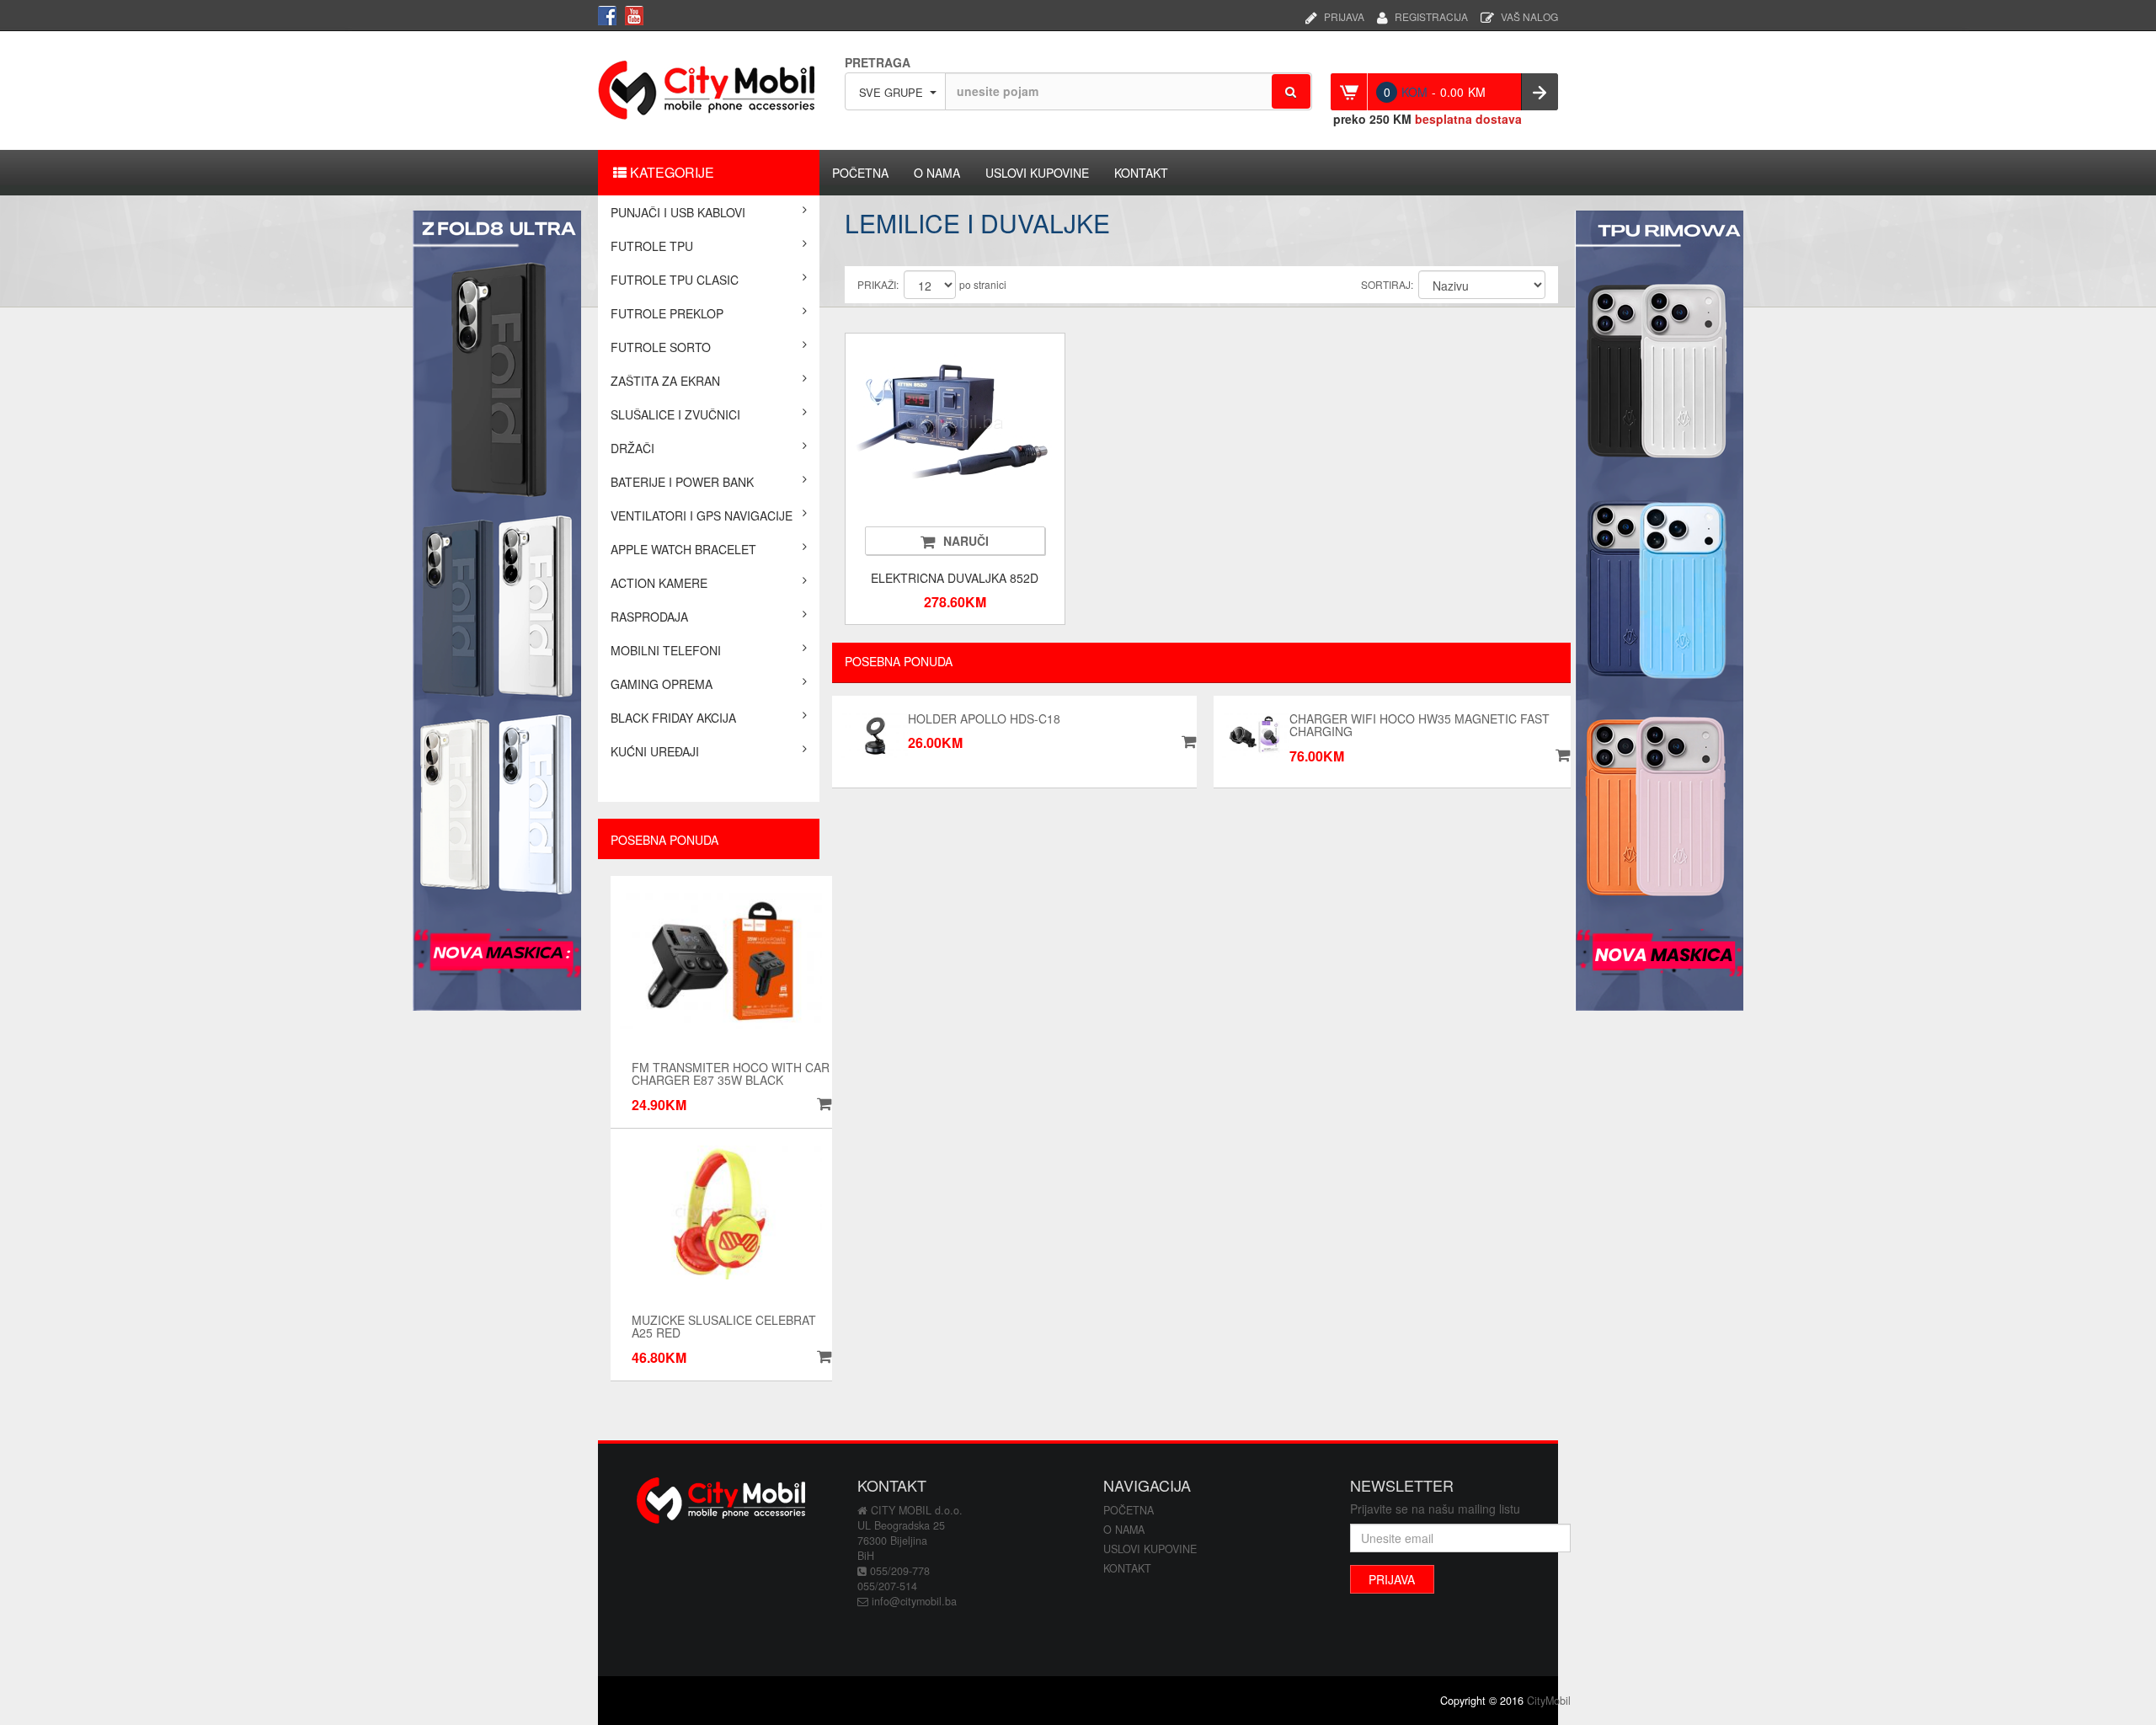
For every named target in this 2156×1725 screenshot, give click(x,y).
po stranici (983, 284)
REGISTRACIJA (1431, 15)
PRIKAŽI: (878, 284)
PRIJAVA (1344, 15)
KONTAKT (1141, 173)
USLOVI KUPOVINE (1037, 173)
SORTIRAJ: (1387, 284)
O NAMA (937, 173)
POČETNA (860, 173)
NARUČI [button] (966, 541)
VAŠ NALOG (1529, 15)
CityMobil (1549, 1701)
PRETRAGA (878, 62)
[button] (822, 1104)
